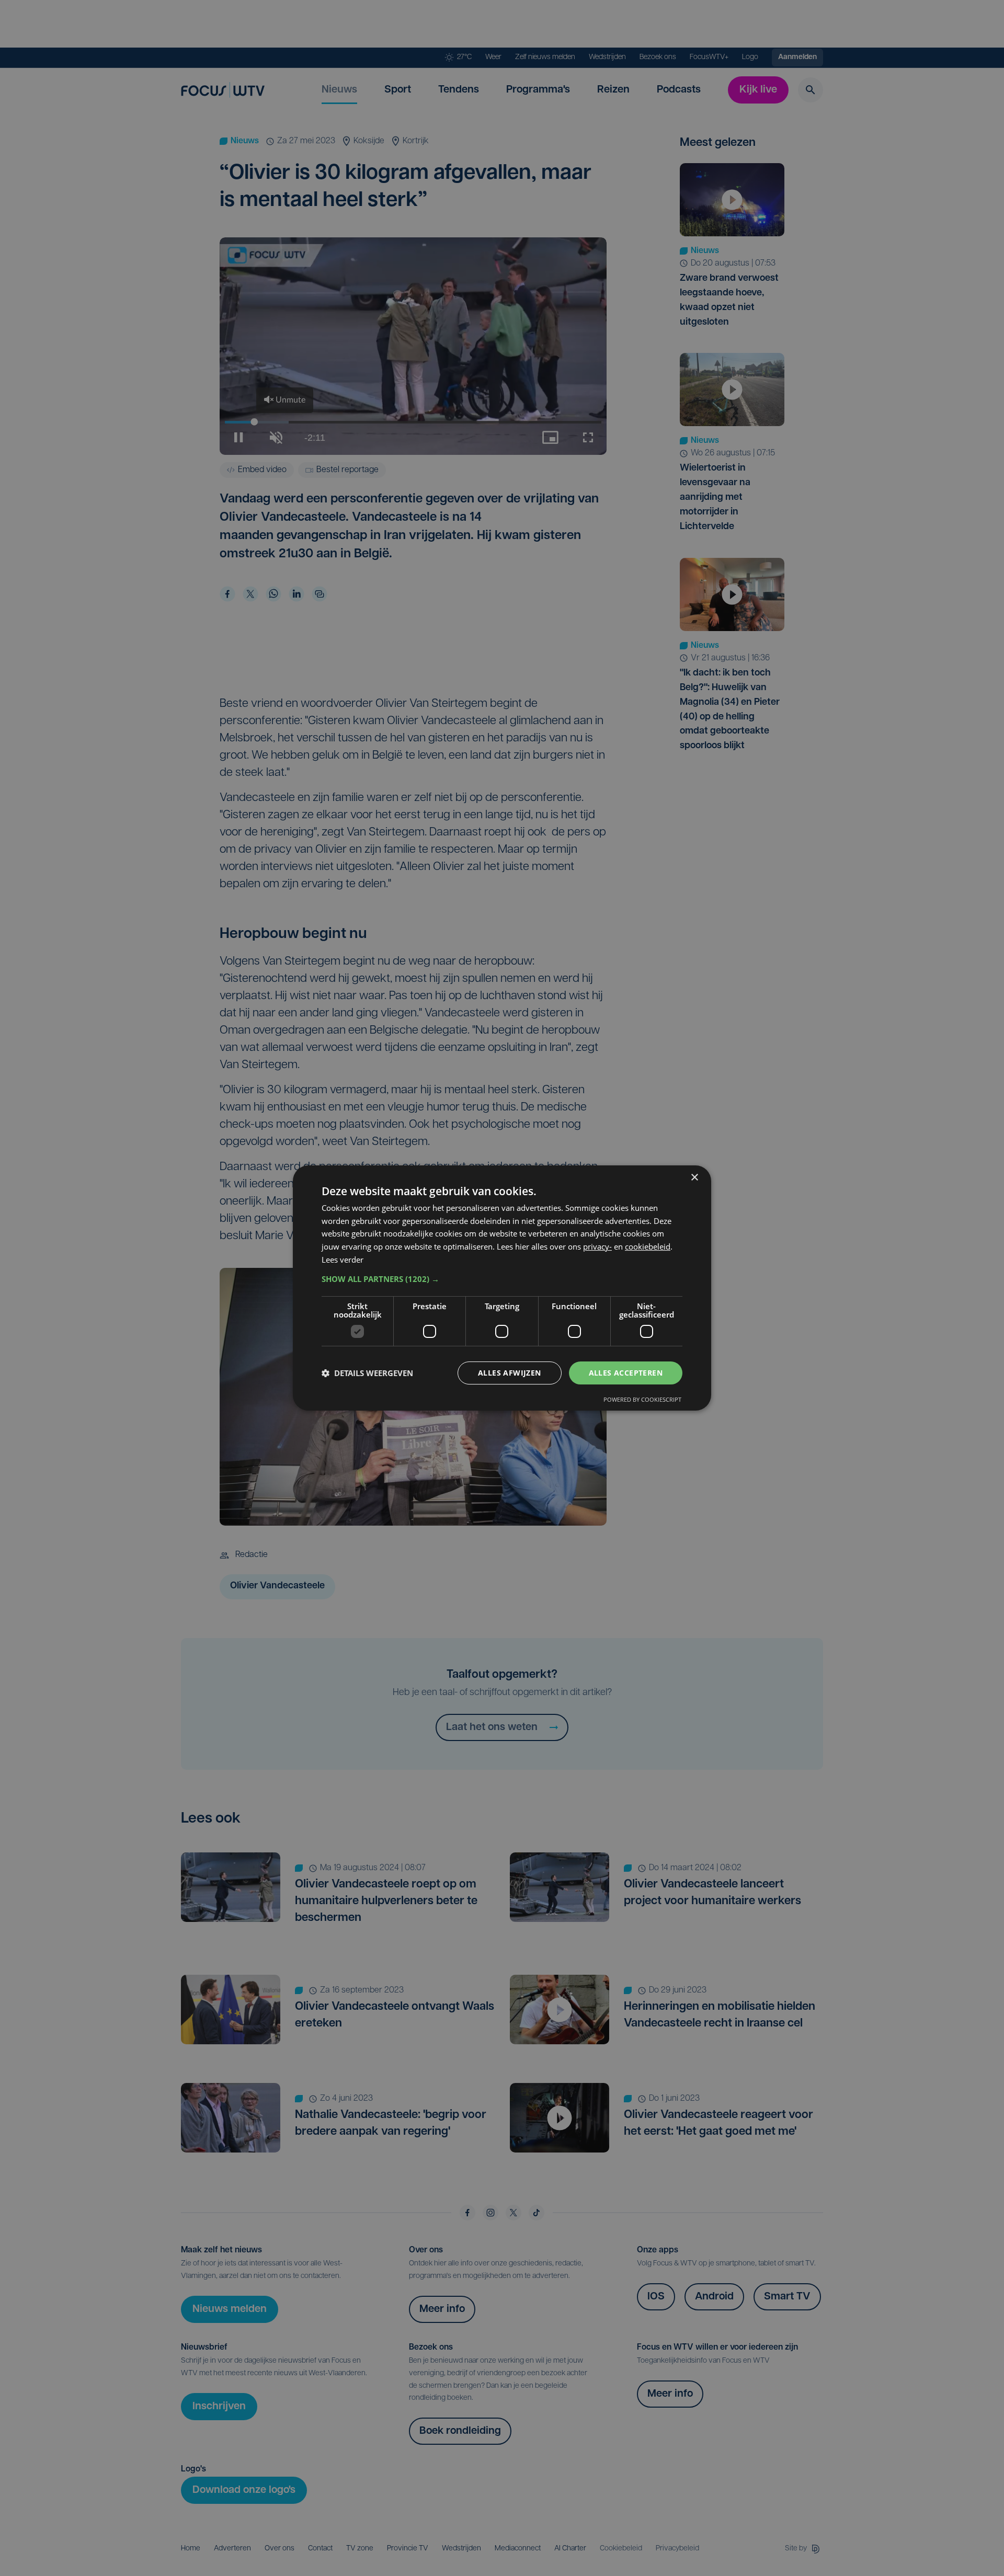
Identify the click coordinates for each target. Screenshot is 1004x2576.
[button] (502, 1279)
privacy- (597, 1246)
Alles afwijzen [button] (510, 1373)
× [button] (694, 1178)
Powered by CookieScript (642, 1399)
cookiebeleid (648, 1246)
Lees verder (343, 1260)
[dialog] (502, 1288)
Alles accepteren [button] (626, 1373)
